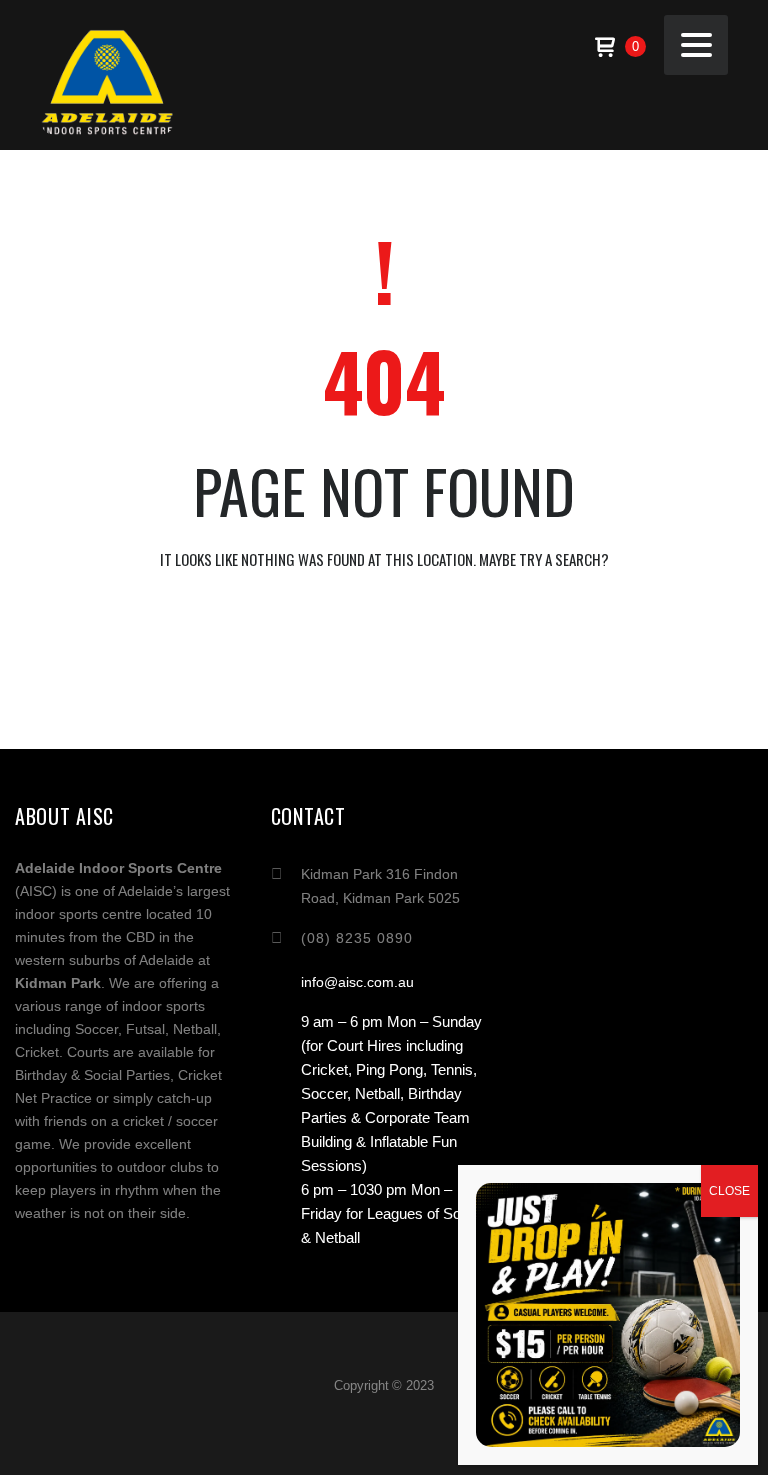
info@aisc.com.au (357, 982)
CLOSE (729, 1191)
